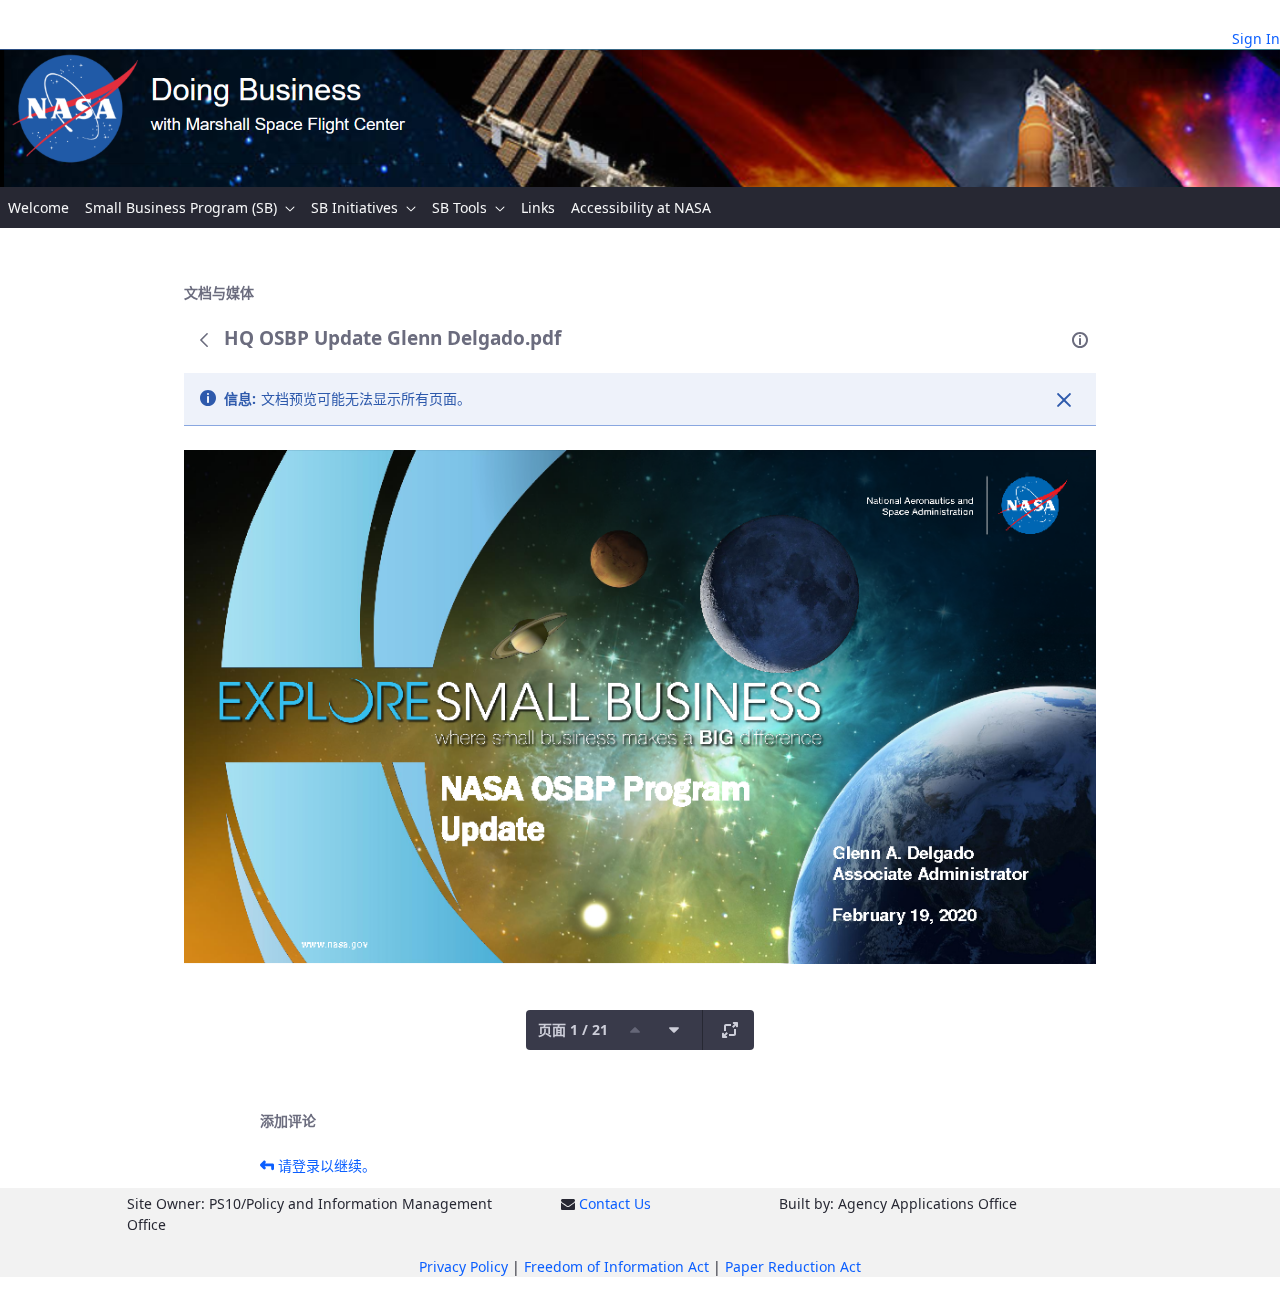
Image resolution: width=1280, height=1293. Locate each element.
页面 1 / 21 (573, 1029)
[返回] (204, 340)
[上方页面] (635, 1030)
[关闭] (1064, 400)
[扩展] (730, 1030)
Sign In (1256, 38)
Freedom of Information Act (616, 1266)
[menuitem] (38, 207)
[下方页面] (674, 1030)
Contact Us (615, 1203)
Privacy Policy (463, 1266)
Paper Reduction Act (793, 1266)
